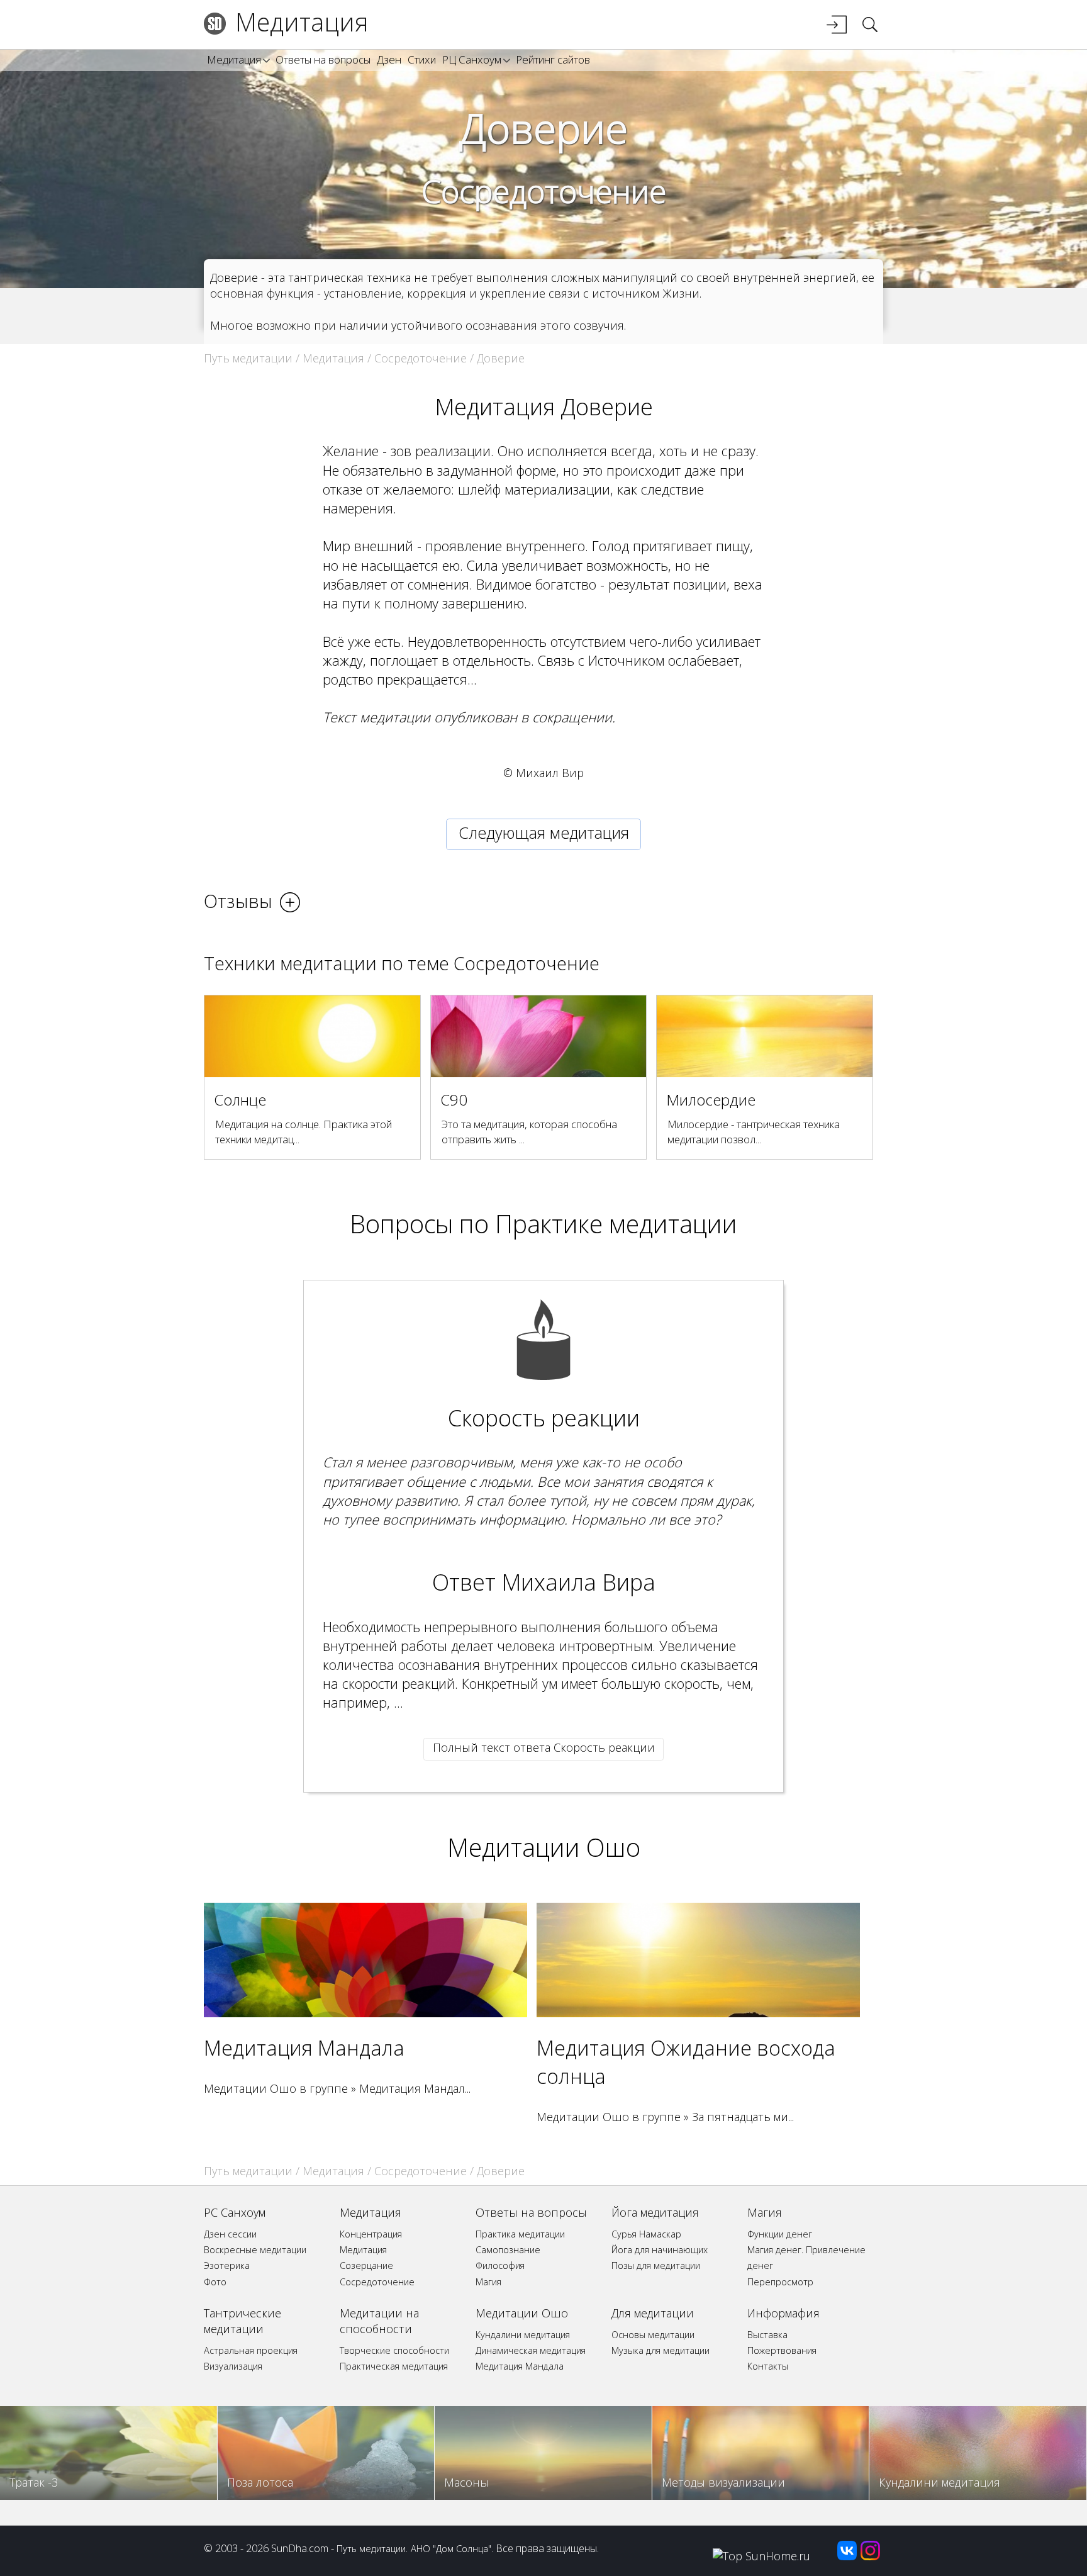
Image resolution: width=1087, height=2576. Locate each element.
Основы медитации (653, 2335)
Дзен (389, 59)
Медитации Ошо (544, 1847)
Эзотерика (227, 2265)
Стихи (422, 59)
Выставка (767, 2335)
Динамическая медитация (531, 2350)
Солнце (240, 1100)
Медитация (302, 22)
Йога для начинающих (660, 2250)
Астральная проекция (251, 2350)
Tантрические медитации (242, 2321)
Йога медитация (655, 2212)
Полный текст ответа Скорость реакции (544, 1747)
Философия (500, 2265)
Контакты (768, 2366)
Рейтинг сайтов (553, 59)
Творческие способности (394, 2350)
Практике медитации (616, 1224)
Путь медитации (248, 358)
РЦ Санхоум (472, 59)
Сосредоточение (544, 191)
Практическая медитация (394, 2366)
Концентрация (371, 2234)
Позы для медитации (656, 2265)
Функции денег (780, 2234)
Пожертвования (782, 2350)
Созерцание (366, 2265)
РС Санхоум (235, 2212)
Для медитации (653, 2313)
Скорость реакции (544, 1418)
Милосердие (711, 1100)
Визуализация (233, 2366)
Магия (488, 2282)
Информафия (783, 2313)
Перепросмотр (780, 2282)
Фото (215, 2282)
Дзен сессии (230, 2234)
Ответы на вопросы (323, 59)
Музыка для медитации (661, 2350)
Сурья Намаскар (646, 2234)
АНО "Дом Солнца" (451, 2548)
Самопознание (508, 2250)
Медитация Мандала (304, 2047)
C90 (454, 1100)
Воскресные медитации (255, 2250)
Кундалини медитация (523, 2335)
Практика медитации (520, 2234)
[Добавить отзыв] (290, 902)
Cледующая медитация (544, 832)
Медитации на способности (379, 2321)
